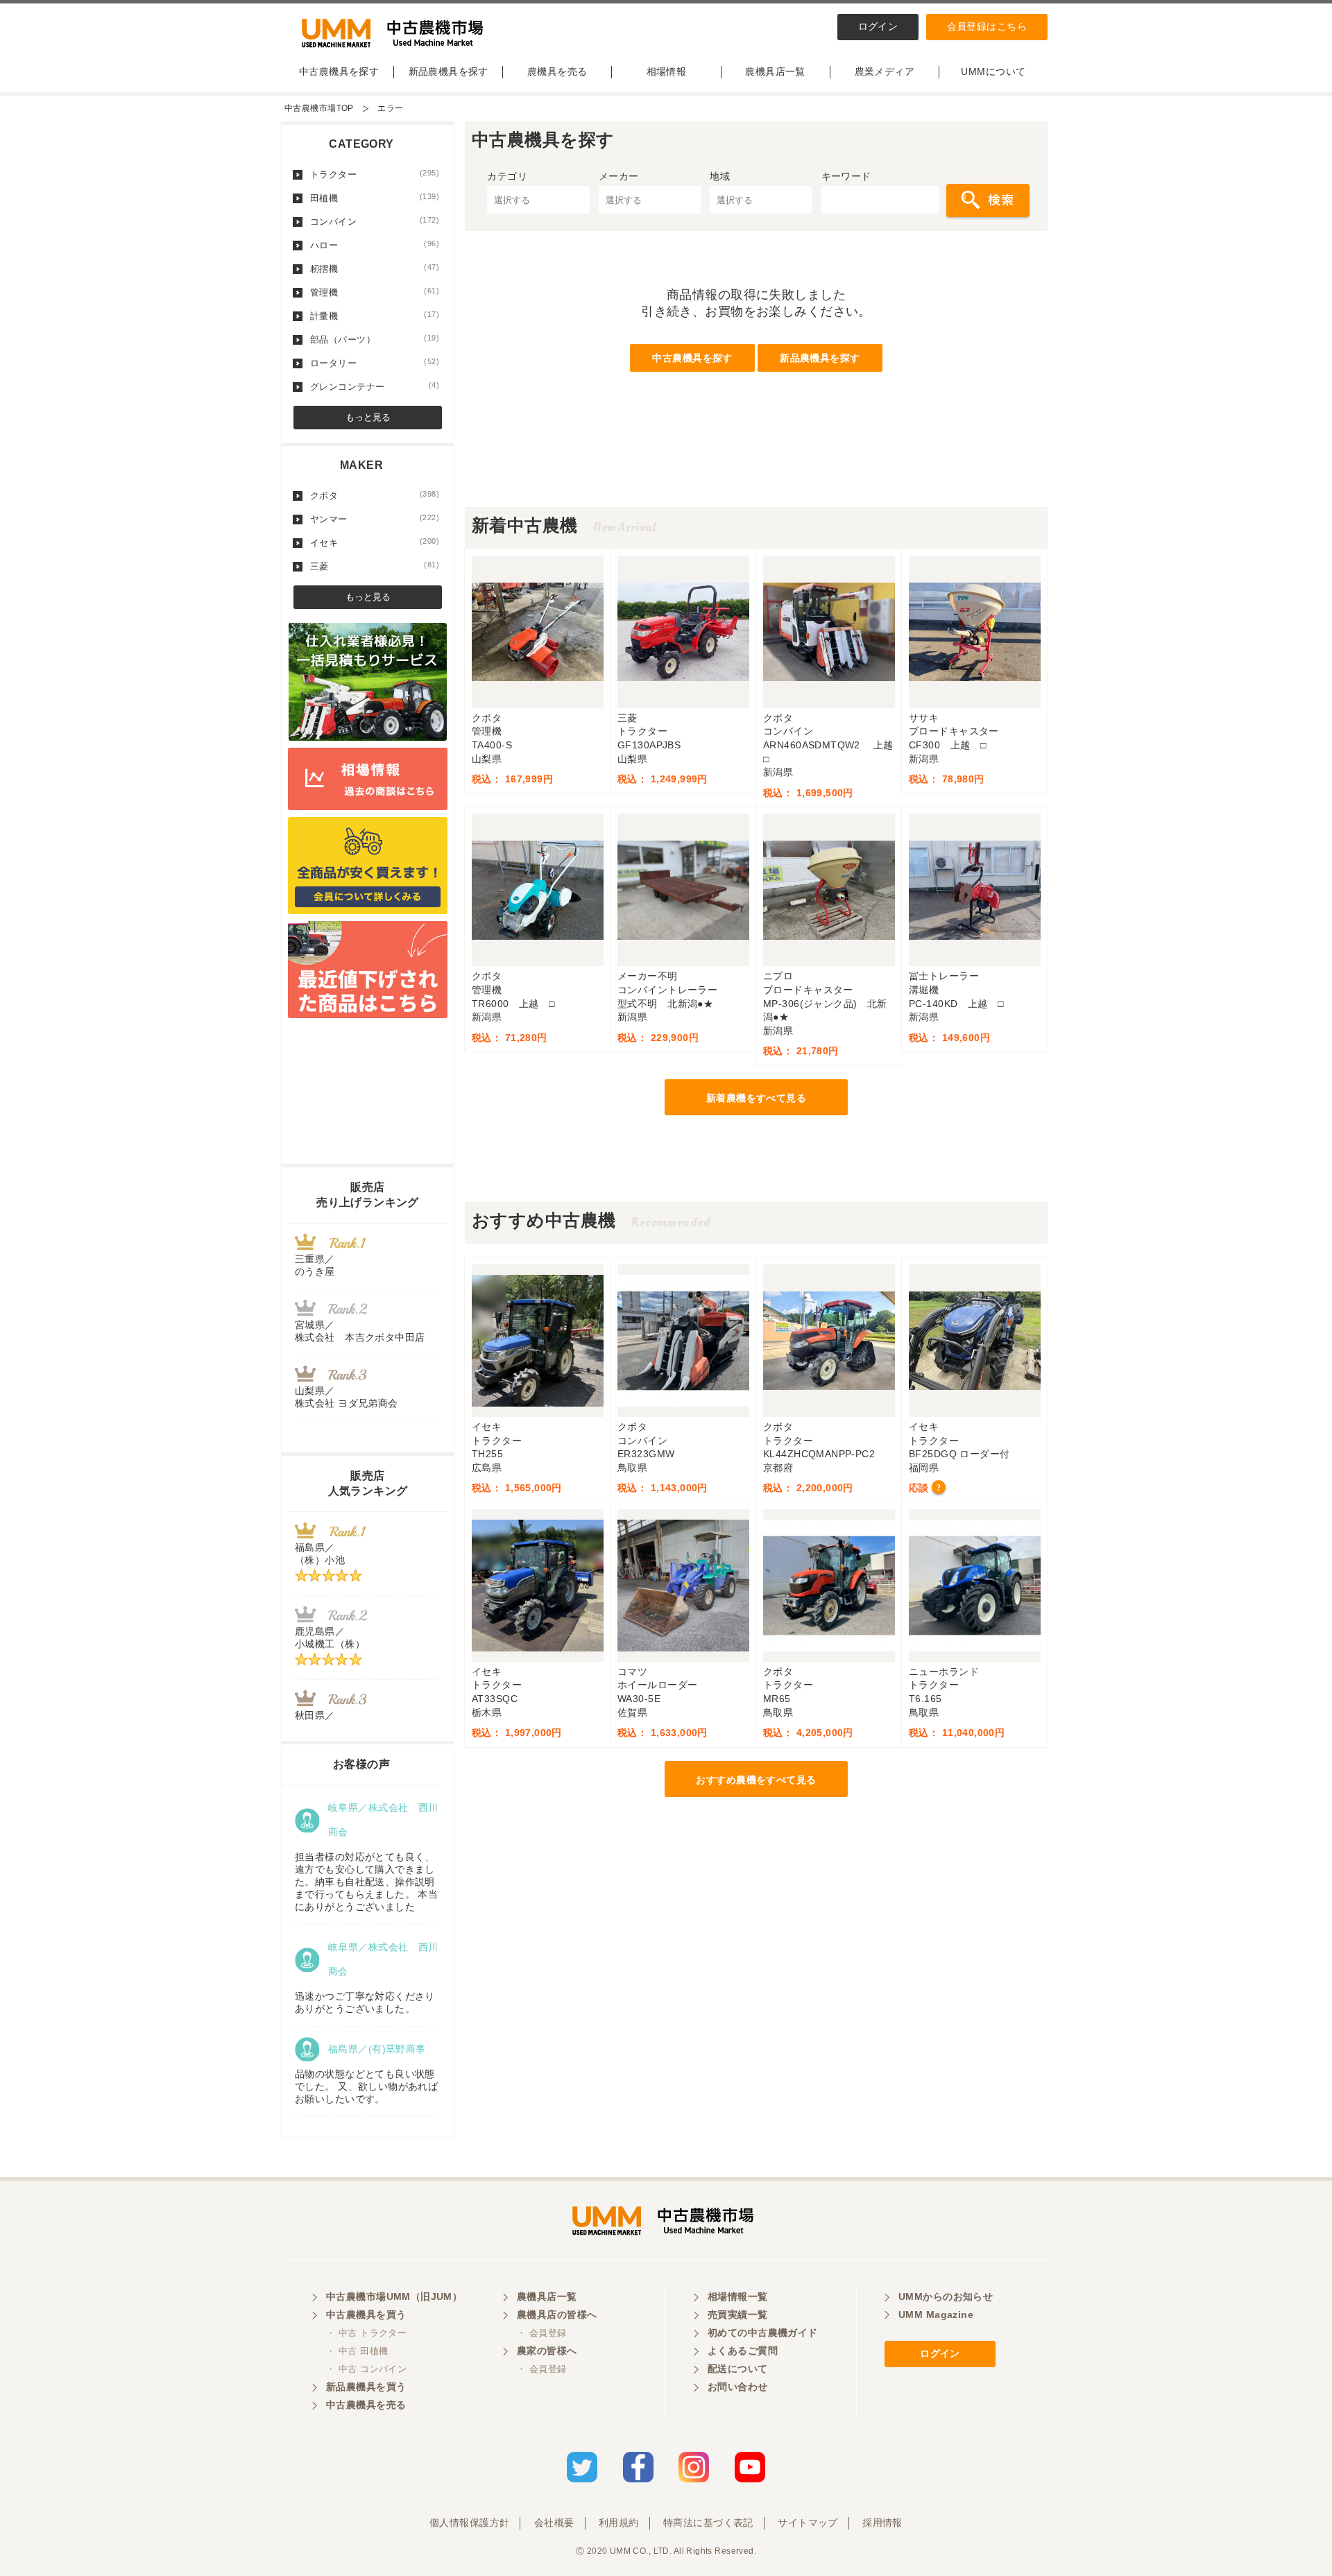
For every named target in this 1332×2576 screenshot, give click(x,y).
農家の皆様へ (547, 2351)
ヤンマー (375, 519)
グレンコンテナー (375, 386)
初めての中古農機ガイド (763, 2333)
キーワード (846, 176)
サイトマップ (808, 2523)
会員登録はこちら (987, 26)
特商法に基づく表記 (708, 2523)
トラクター (375, 174)
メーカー (619, 176)
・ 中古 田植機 (357, 2351)
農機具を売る (557, 71)
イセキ (375, 542)
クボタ (375, 495)
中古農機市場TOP (319, 108)
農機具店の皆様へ (557, 2315)
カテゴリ (507, 176)
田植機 (375, 198)
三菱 (375, 566)
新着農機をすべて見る (756, 1098)
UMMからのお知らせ (946, 2296)
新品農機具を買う (366, 2387)
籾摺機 (375, 268)
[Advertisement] (756, 476)
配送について (738, 2369)
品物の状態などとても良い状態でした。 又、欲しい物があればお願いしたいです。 (366, 2086)
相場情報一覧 (738, 2296)
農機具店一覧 (775, 71)
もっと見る (368, 417)
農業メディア (885, 71)
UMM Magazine (936, 2315)
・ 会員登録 (542, 2333)
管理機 (375, 292)
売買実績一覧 (738, 2315)
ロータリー (375, 363)
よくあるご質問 (743, 2351)
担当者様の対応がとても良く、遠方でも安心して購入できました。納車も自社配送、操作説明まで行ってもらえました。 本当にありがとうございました (366, 1882)
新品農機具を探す (449, 71)
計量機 (375, 316)
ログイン (878, 26)
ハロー (375, 245)
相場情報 (667, 71)
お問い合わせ (738, 2387)
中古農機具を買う (366, 2315)
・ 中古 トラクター (366, 2333)
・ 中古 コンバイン (366, 2369)
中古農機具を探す (339, 71)
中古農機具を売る (366, 2405)
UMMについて (993, 71)
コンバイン (375, 221)
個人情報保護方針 (469, 2523)
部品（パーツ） (375, 339)
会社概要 (554, 2523)
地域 (720, 176)
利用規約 (619, 2523)
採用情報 (882, 2523)
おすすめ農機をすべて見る (756, 1780)
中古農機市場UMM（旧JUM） (394, 2296)
